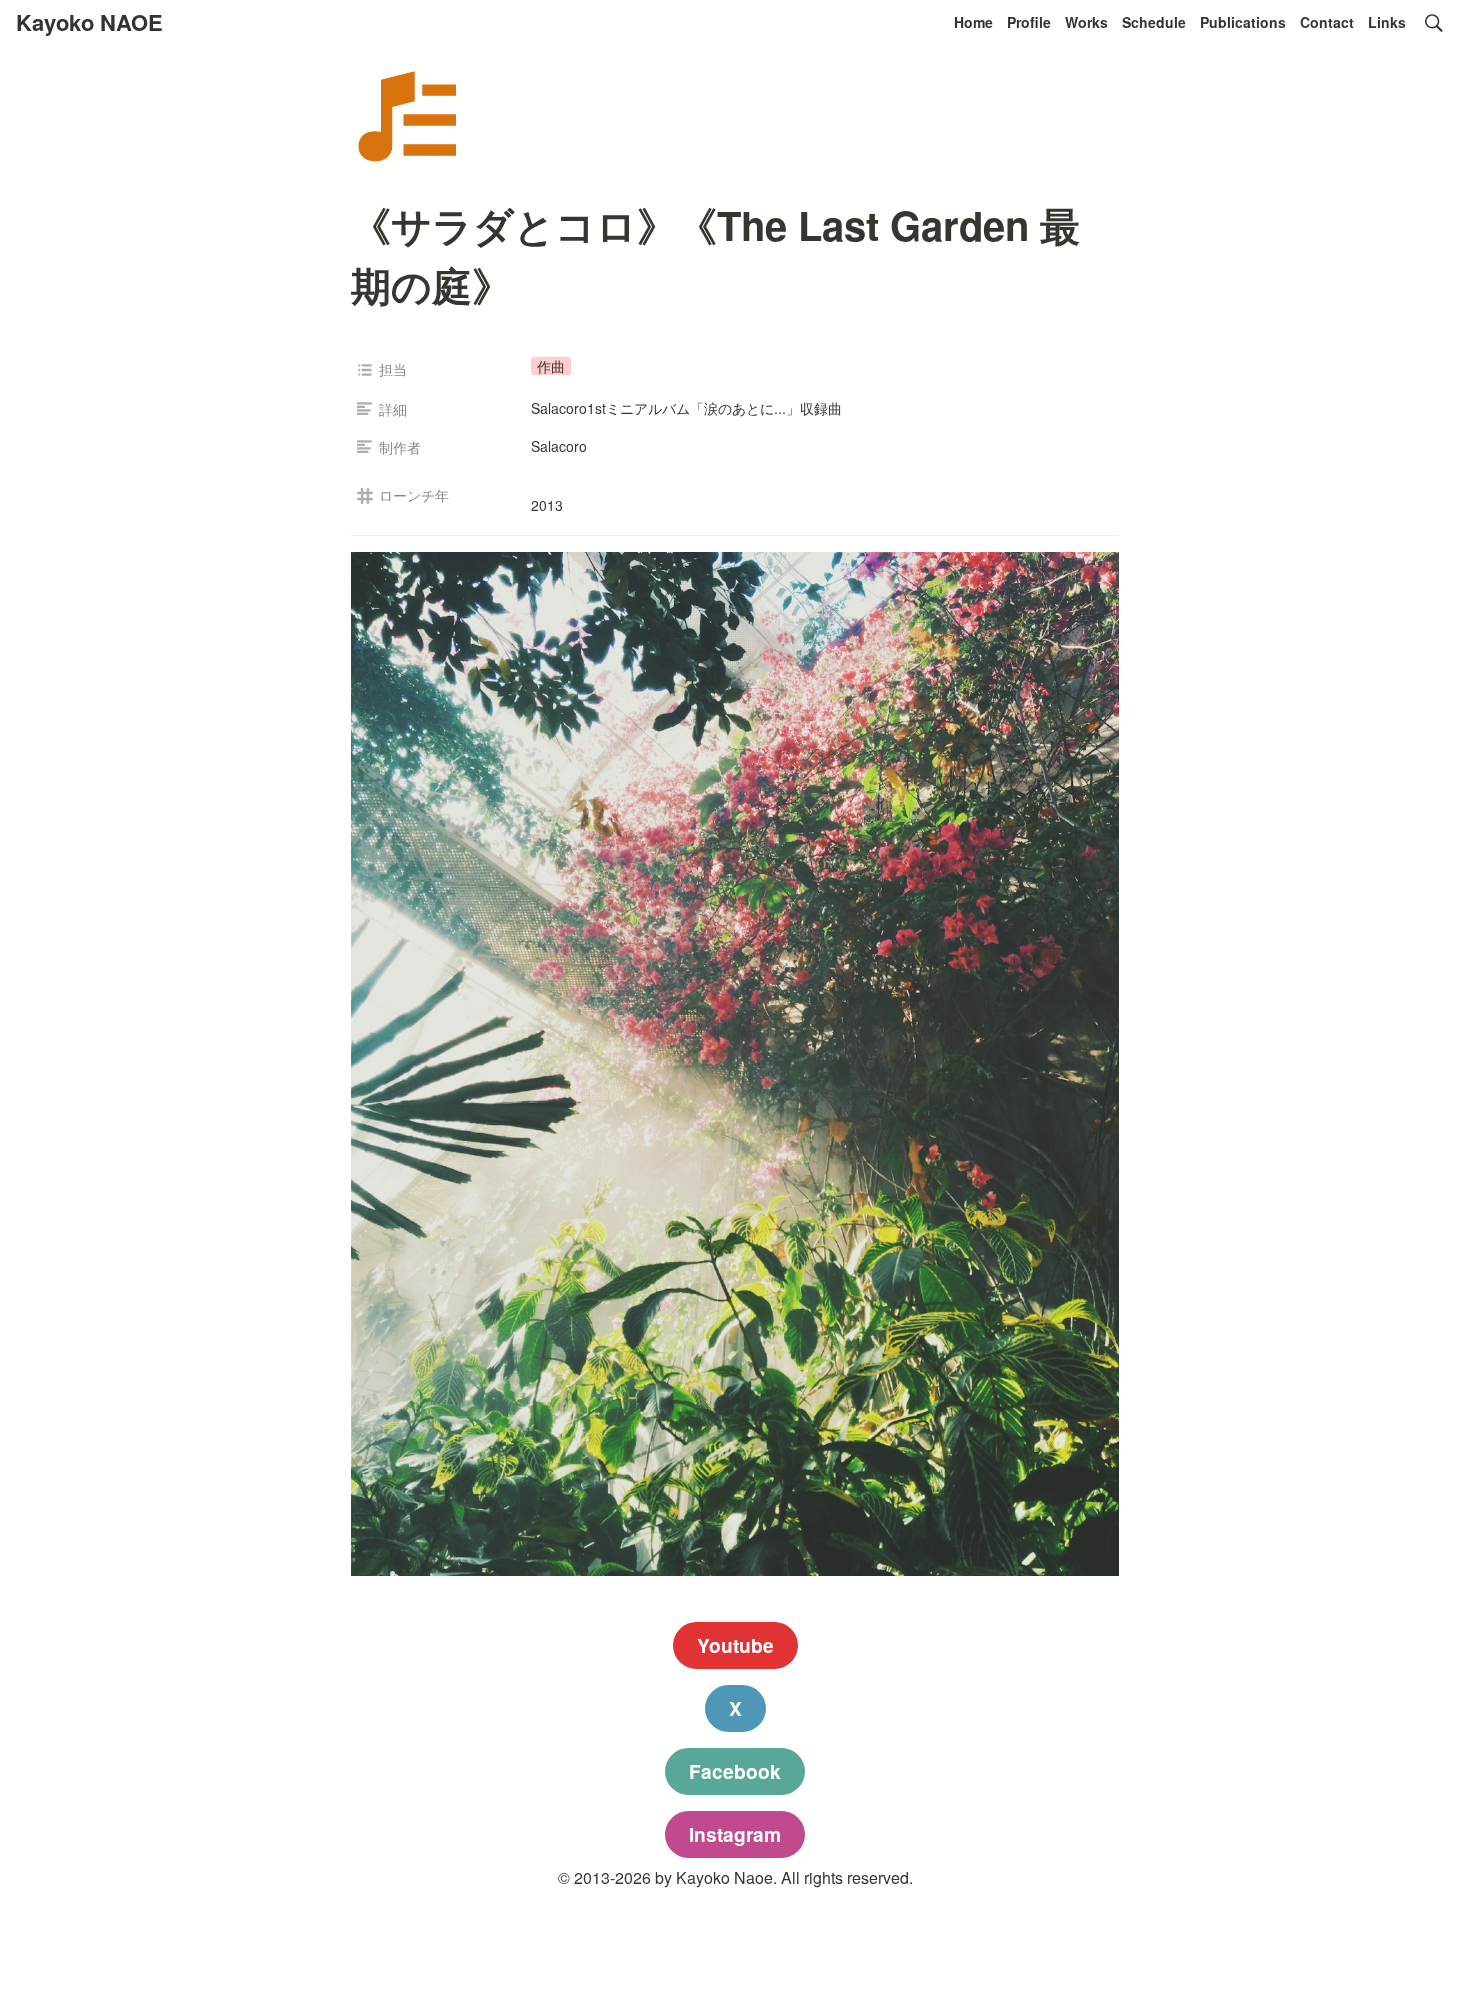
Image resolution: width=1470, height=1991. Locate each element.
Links (1387, 22)
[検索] (1434, 23)
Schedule (1154, 22)
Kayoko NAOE (89, 22)
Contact (1327, 22)
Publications (1243, 22)
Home (973, 22)
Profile (1029, 22)
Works (1086, 22)
